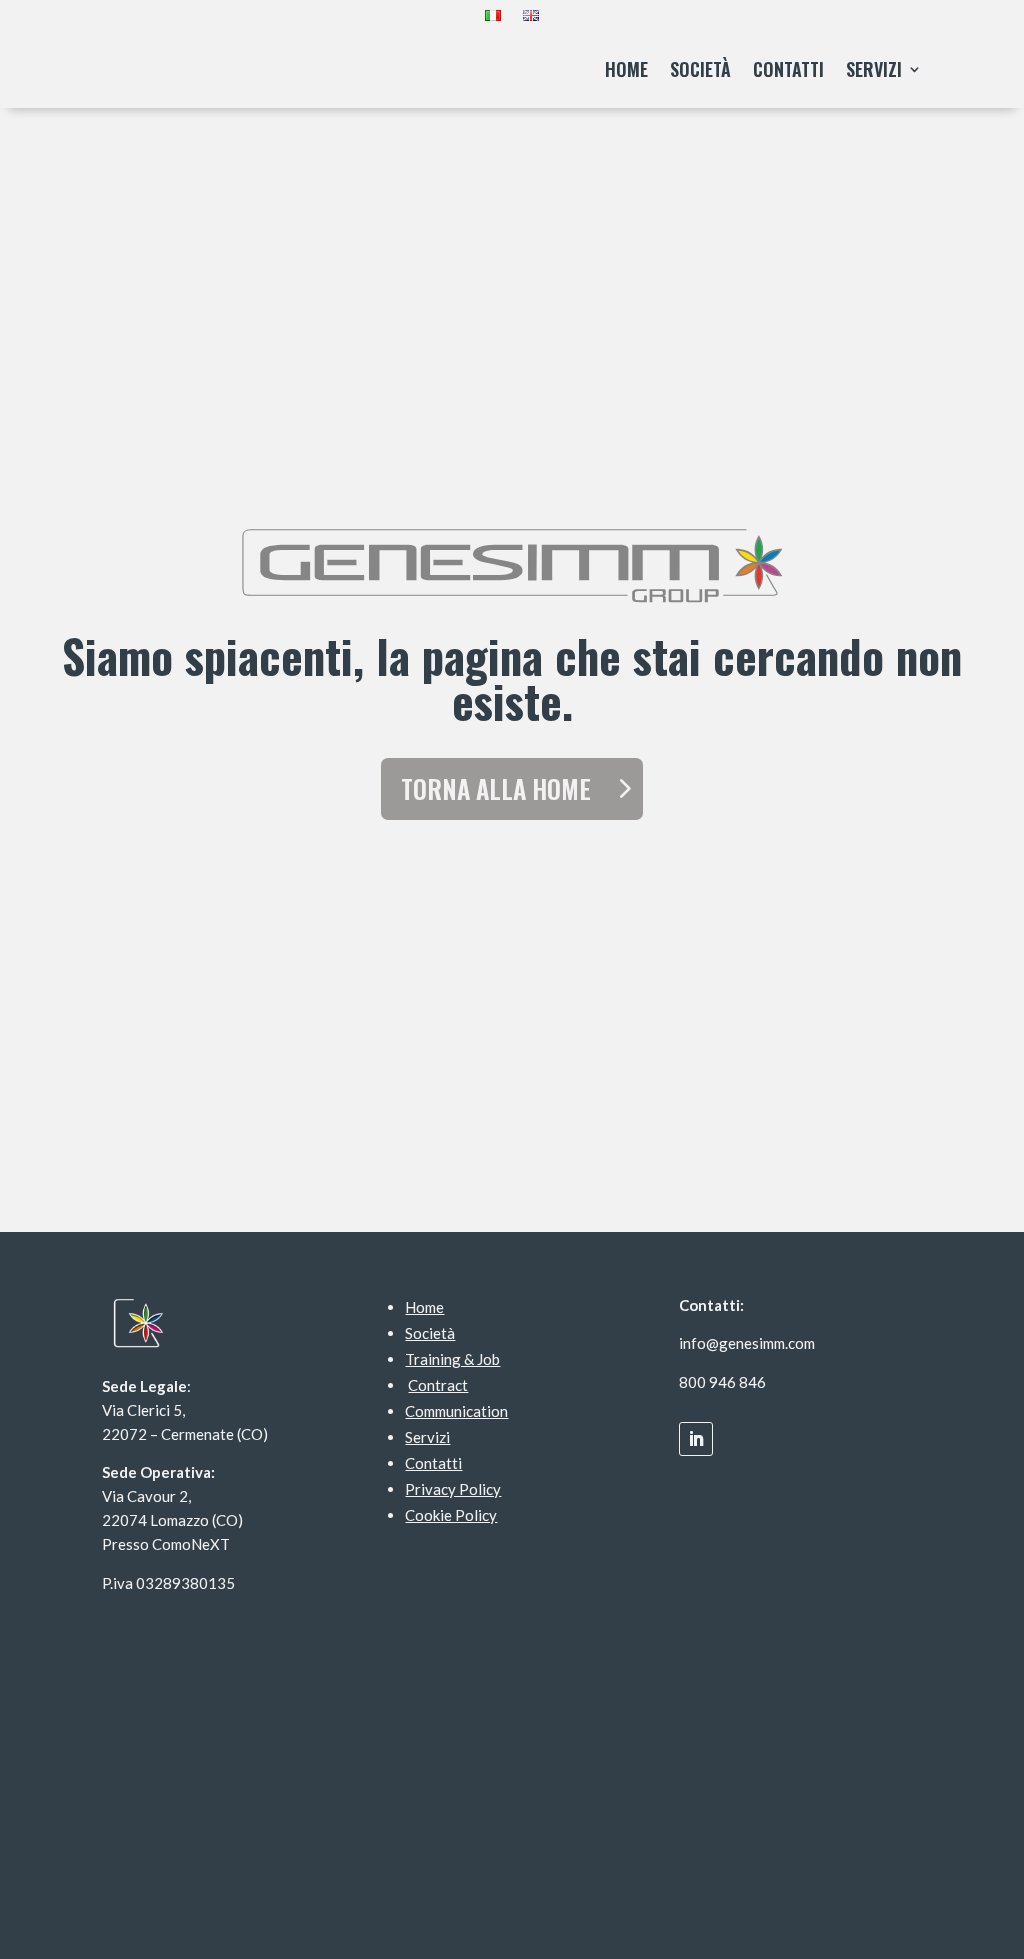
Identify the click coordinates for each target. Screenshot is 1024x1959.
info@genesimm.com (747, 1343)
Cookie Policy (451, 1515)
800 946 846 (722, 1382)
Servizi (874, 69)
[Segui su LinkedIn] (696, 1439)
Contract (438, 1385)
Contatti (788, 69)
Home (626, 69)
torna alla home (496, 788)
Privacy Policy (453, 1489)
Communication (456, 1411)
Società (700, 69)
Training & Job (452, 1359)
